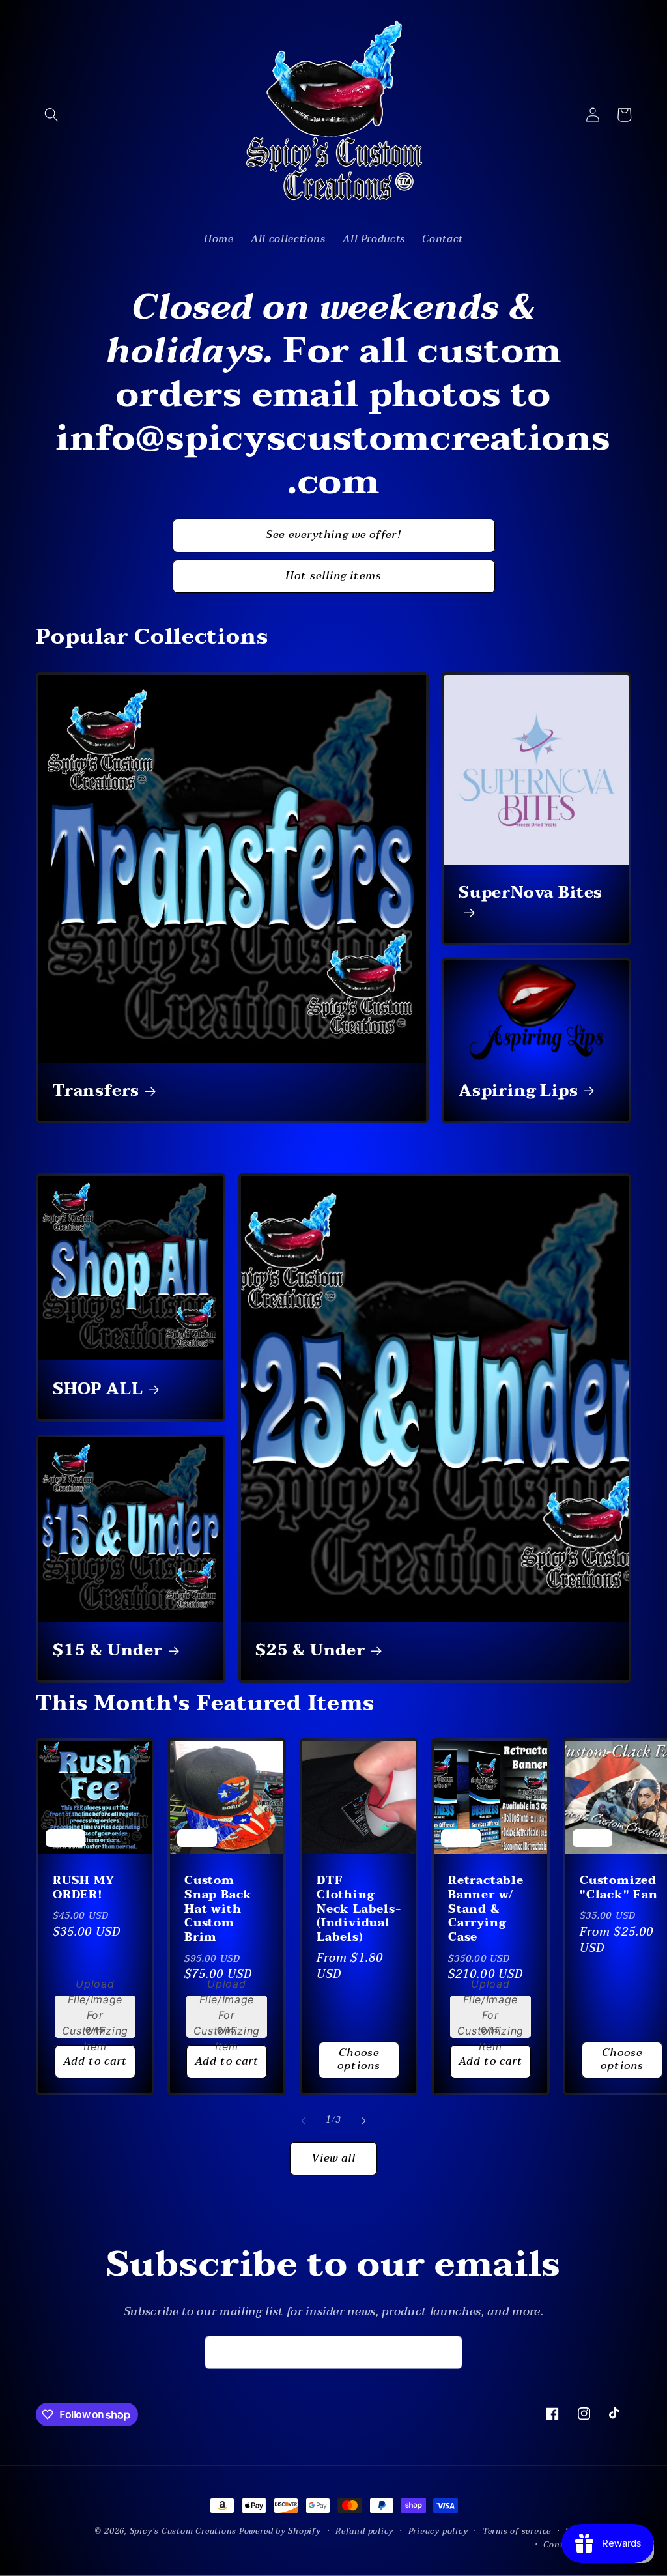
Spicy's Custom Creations (183, 2531)
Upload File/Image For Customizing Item (95, 2015)
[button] (51, 115)
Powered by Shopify (280, 2531)
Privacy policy (438, 2531)
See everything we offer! (333, 535)
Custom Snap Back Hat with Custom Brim (218, 1909)
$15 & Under (108, 1651)
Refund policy (364, 2531)
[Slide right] (363, 2121)
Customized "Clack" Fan (619, 1888)
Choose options (359, 2060)
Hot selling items (333, 576)
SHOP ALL (98, 1390)
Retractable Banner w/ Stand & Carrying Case (486, 1909)
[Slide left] (304, 2121)
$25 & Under (310, 1651)
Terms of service (517, 2531)
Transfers (96, 1091)
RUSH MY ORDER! (84, 1888)
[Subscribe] (446, 2353)
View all (334, 2158)
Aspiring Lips (518, 1091)
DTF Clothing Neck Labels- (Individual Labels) (359, 1909)
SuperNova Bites (531, 895)
